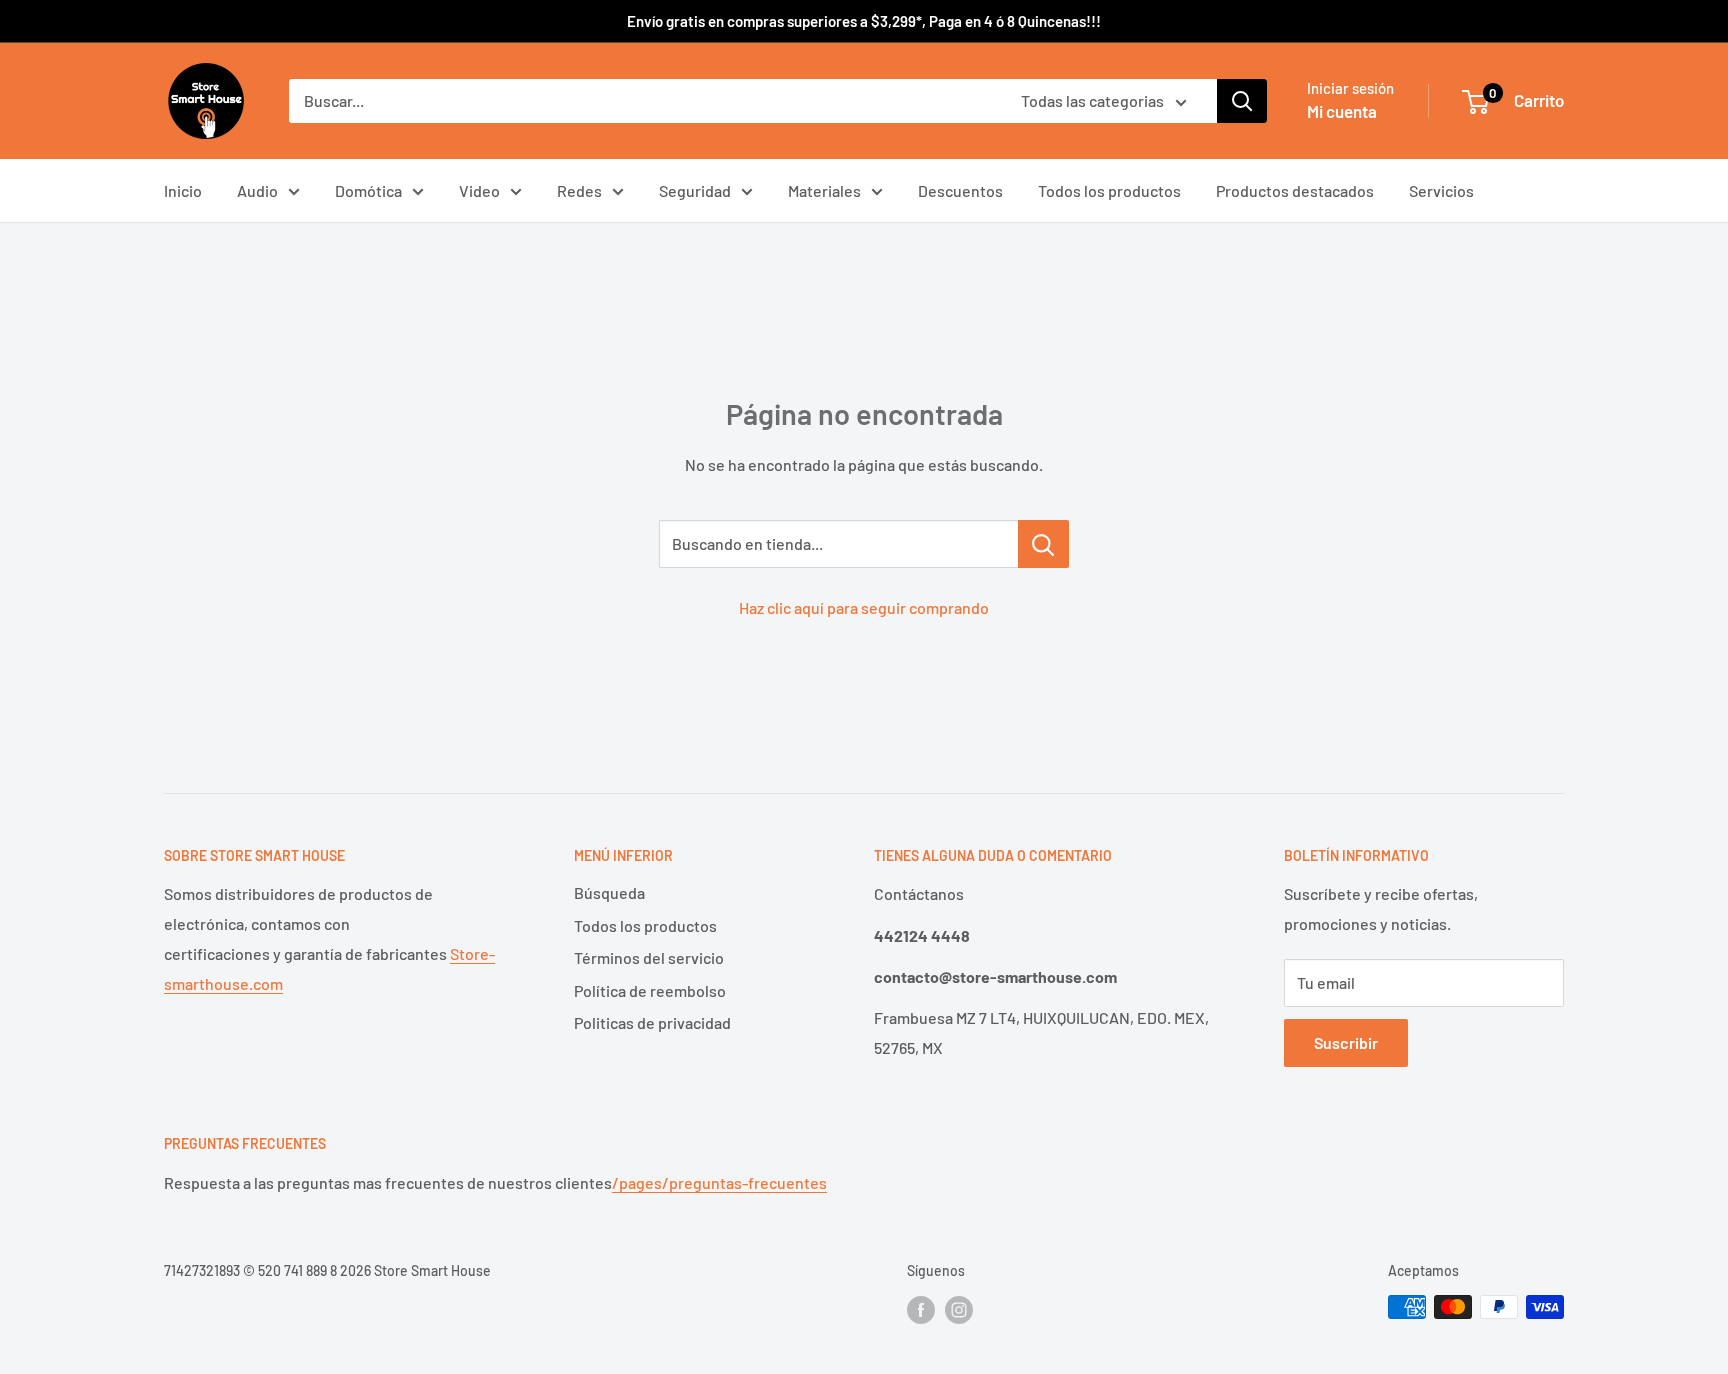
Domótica (368, 190)
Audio (257, 190)
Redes (579, 190)
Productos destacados (1295, 190)
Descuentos (960, 190)
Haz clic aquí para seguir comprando (864, 607)
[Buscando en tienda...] (1043, 544)
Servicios (1441, 190)
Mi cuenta (1342, 111)
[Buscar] (1242, 101)
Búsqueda (609, 892)
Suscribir (1346, 1042)
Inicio (183, 190)
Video (479, 190)
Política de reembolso (650, 990)
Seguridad (695, 190)
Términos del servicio (649, 957)
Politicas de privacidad (652, 1022)
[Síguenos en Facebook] (921, 1309)
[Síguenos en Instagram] (959, 1309)
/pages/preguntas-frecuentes (719, 1182)
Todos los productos (1109, 190)
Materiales (824, 190)
